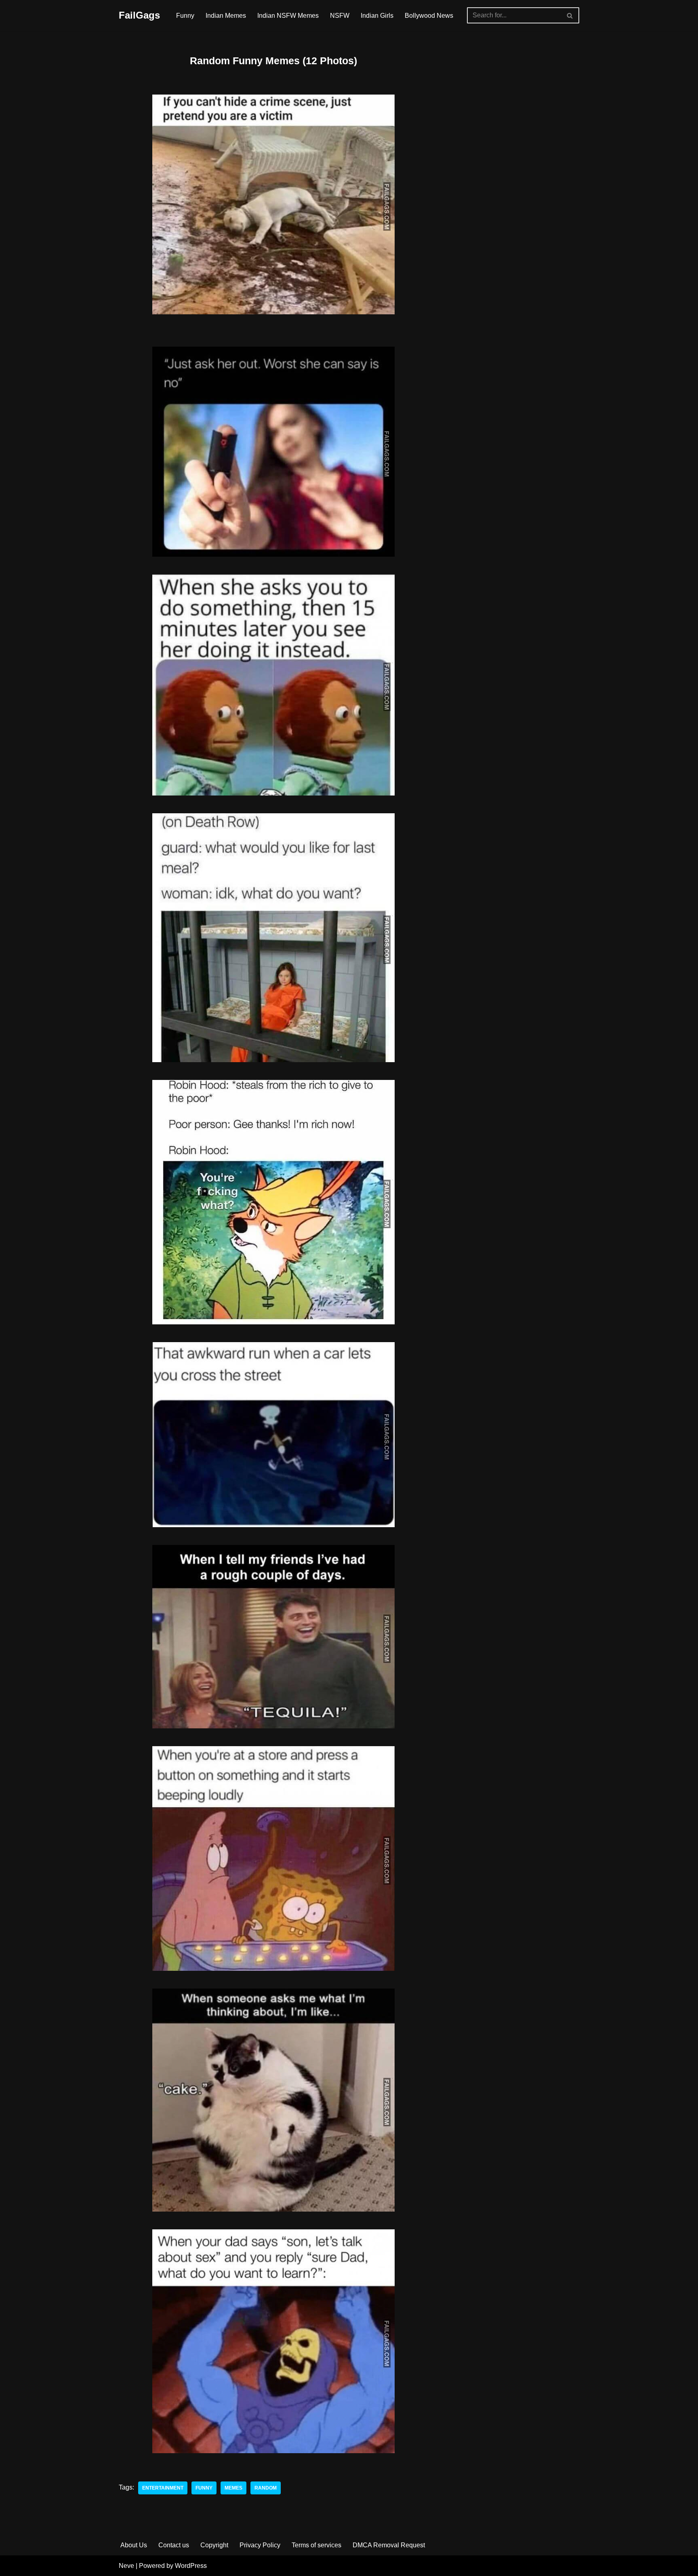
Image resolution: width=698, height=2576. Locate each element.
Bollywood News (429, 16)
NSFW (340, 16)
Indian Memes (226, 16)
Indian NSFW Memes (288, 16)
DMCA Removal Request (389, 2545)
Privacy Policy (260, 2545)
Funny (185, 16)
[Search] (570, 15)
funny (204, 2488)
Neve (126, 2566)
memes (233, 2488)
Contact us (174, 2545)
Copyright (214, 2545)
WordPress (191, 2566)
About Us (134, 2545)
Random (266, 2488)
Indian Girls (377, 16)
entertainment (163, 2488)
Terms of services (316, 2545)
